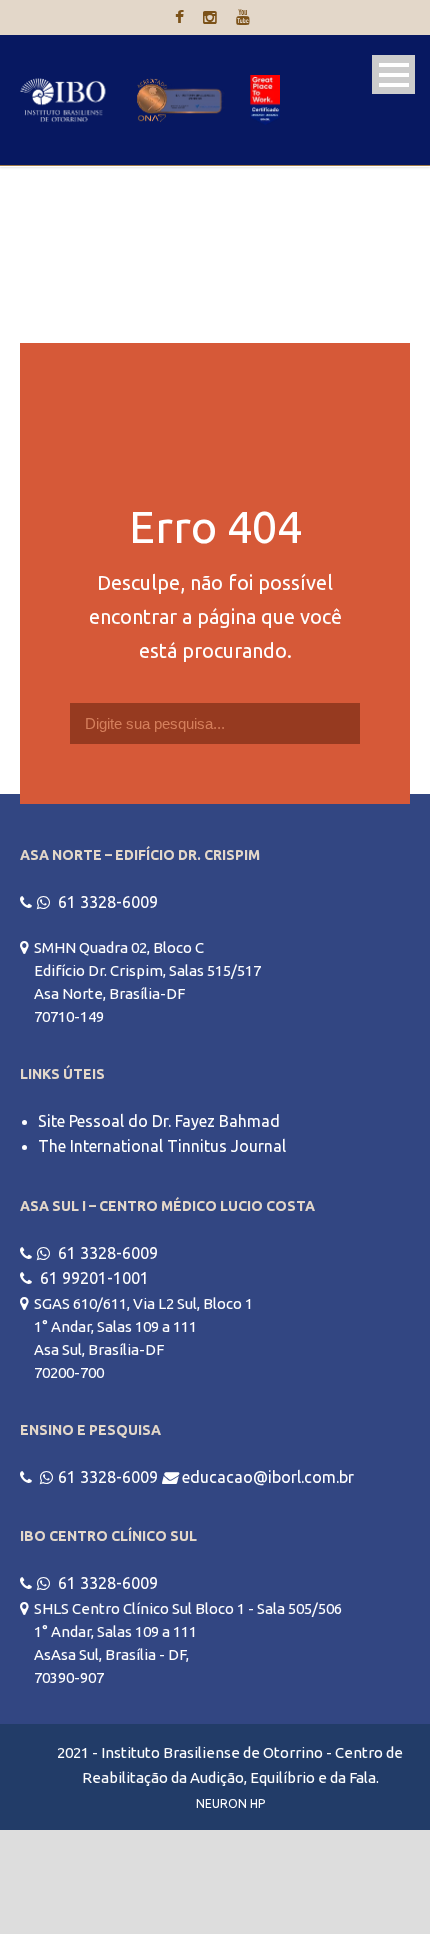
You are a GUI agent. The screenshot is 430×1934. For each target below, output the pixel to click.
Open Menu (393, 74)
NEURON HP (230, 1803)
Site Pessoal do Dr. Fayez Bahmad (159, 1121)
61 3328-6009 (108, 902)
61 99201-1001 (94, 1278)
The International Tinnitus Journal (162, 1146)
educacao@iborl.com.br (268, 1477)
